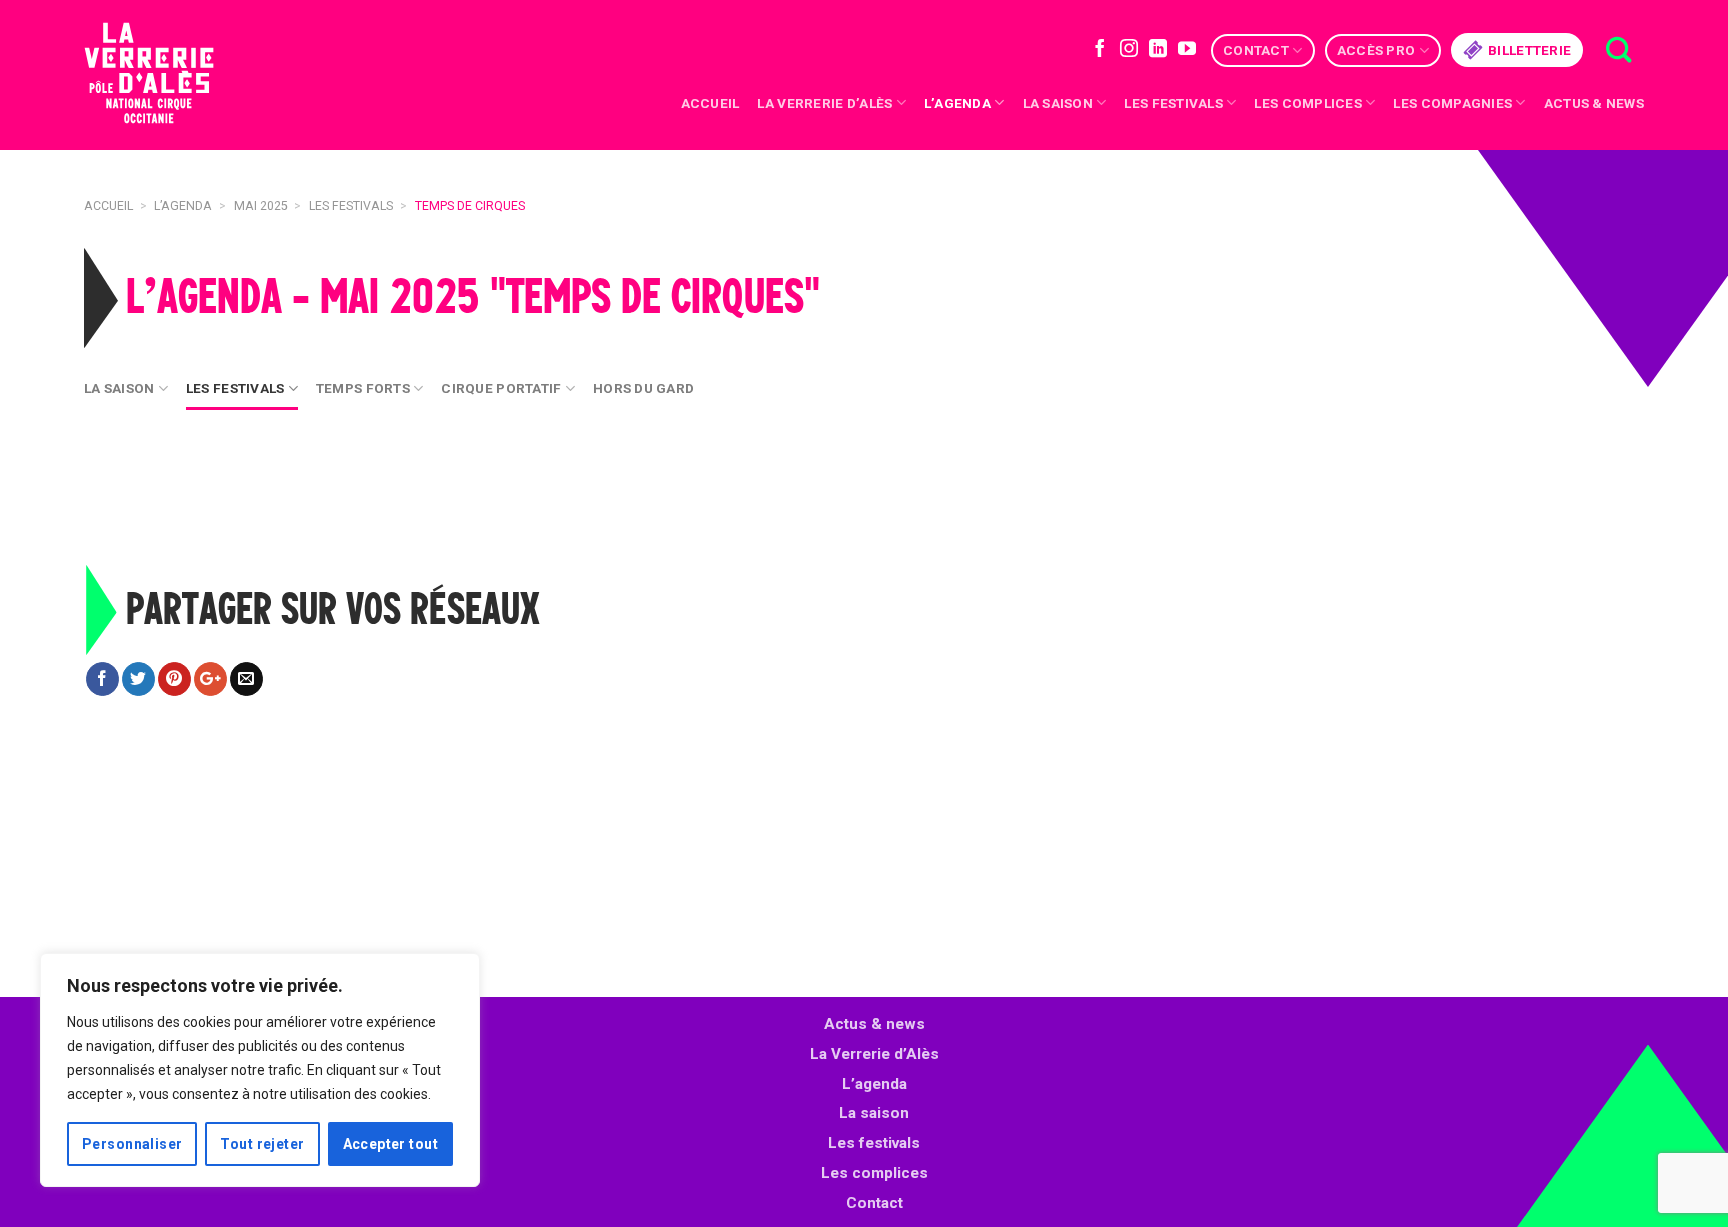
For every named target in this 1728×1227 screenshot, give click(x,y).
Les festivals (1173, 103)
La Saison (119, 388)
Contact (1256, 50)
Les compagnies (1452, 103)
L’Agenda (957, 103)
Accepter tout (390, 1144)
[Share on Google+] (210, 679)
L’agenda (874, 1084)
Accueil (710, 103)
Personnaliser (132, 1144)
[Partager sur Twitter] (138, 679)
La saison (1058, 103)
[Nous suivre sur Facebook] (1100, 50)
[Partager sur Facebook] (102, 679)
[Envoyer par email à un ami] (246, 679)
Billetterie (1529, 50)
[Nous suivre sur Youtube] (1187, 50)
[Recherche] (1618, 50)
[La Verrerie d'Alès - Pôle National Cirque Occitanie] (174, 75)
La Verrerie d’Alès (824, 103)
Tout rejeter (262, 1144)
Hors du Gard (643, 388)
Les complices (1308, 103)
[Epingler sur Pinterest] (174, 679)
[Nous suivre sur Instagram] (1129, 50)
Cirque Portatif (501, 388)
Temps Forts (363, 388)
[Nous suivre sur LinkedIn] (1158, 50)
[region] (260, 1070)
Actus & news (1594, 103)
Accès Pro (1376, 50)
